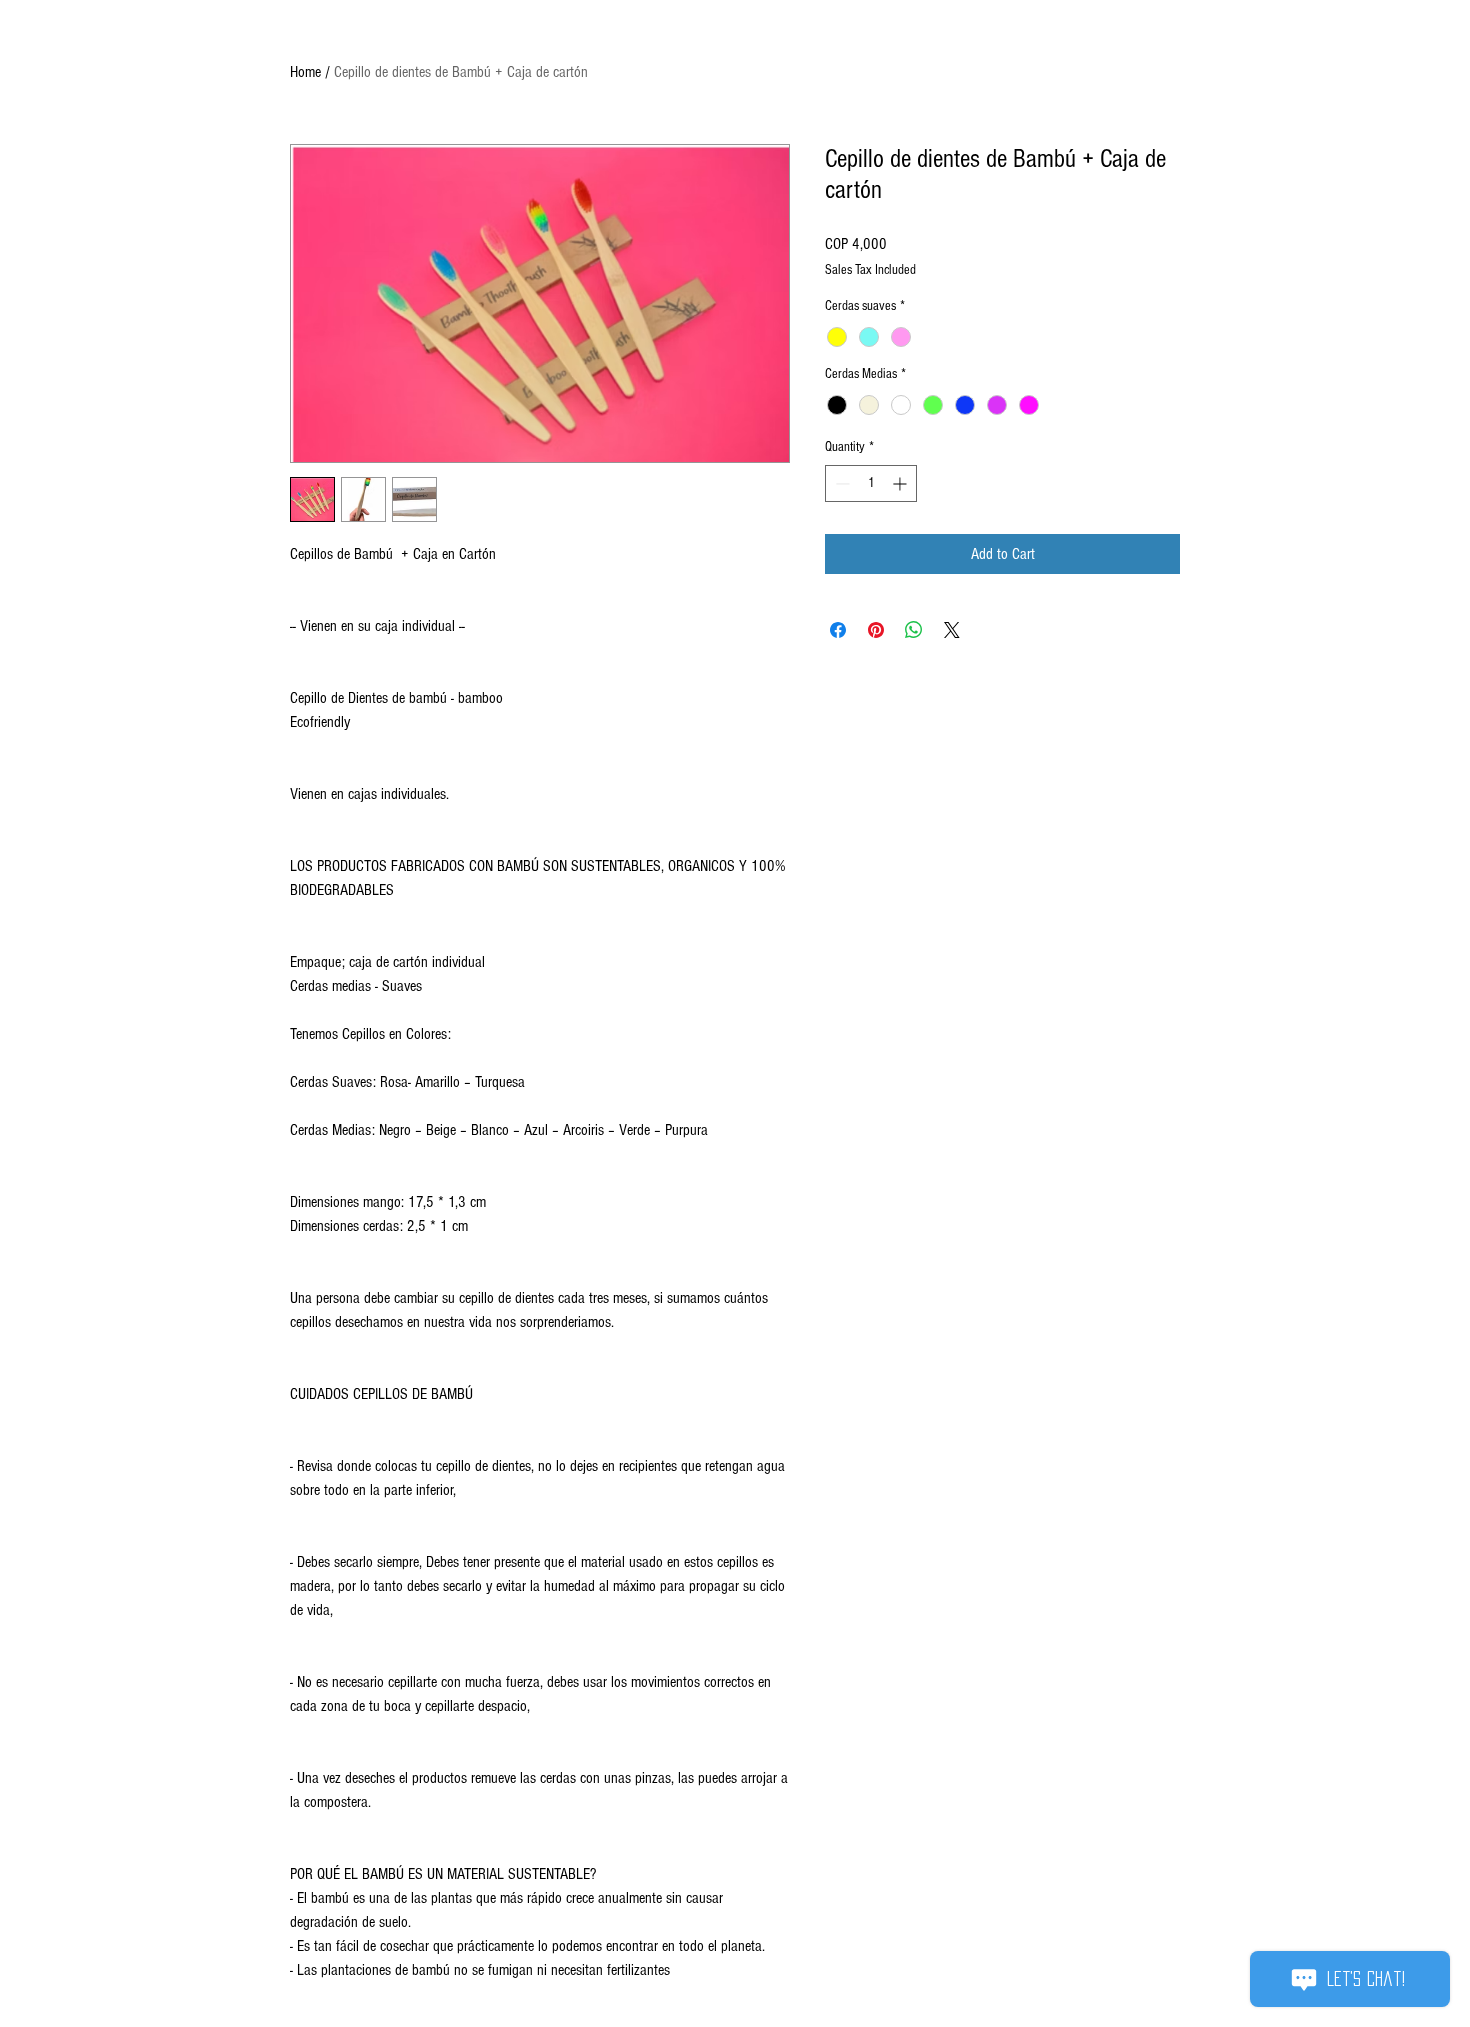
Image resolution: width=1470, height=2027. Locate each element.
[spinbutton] (871, 483)
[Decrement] (840, 483)
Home (305, 72)
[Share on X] (952, 630)
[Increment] (901, 483)
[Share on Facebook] (838, 630)
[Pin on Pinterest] (876, 630)
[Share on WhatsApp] (914, 630)
